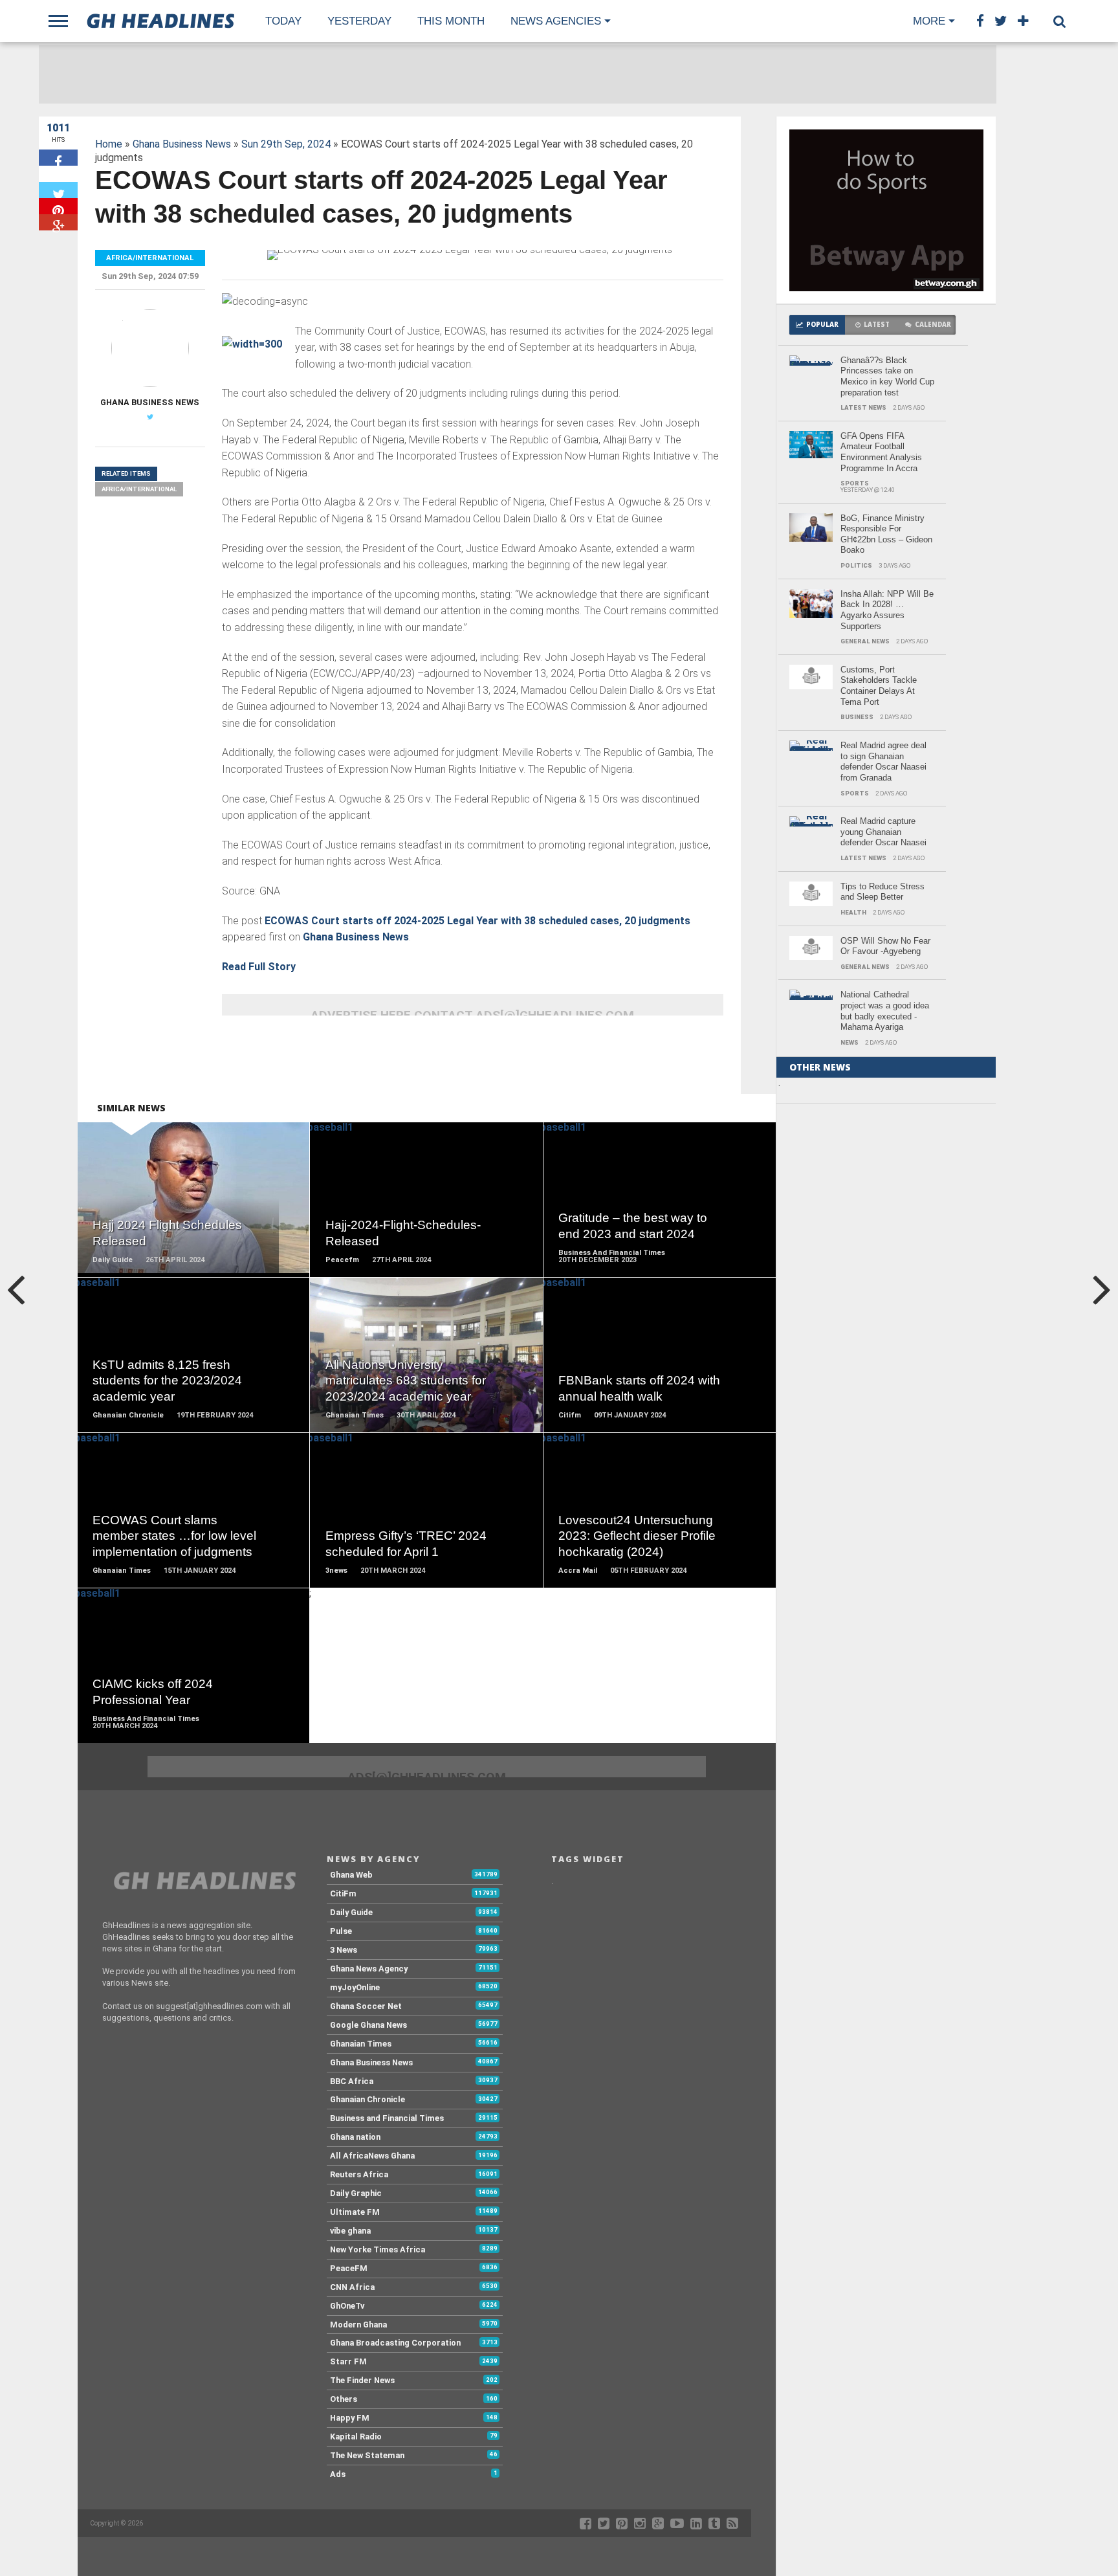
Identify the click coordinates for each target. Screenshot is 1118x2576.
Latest (877, 325)
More (929, 21)
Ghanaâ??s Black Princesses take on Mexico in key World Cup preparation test (887, 376)
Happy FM (350, 2418)
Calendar (933, 325)
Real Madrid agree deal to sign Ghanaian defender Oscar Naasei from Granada (883, 761)
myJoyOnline (355, 1987)
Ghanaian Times (361, 2044)
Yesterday (359, 21)
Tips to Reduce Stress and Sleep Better (882, 892)
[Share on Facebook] (58, 158)
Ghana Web (351, 1875)
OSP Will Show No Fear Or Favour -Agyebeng (885, 946)
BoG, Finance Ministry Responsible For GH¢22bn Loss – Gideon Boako (886, 534)
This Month (451, 21)
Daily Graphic (356, 2193)
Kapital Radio (356, 2437)
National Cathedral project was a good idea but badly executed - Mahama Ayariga (885, 1011)
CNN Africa (352, 2287)
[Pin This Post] (58, 206)
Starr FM (348, 2361)
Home (109, 144)
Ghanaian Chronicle (367, 2099)
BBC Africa (352, 2081)
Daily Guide (351, 1912)
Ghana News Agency (369, 1969)
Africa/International (139, 489)
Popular (822, 325)
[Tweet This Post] (58, 190)
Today (283, 21)
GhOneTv (347, 2306)
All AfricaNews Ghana (372, 2156)
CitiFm (343, 1893)
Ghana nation (355, 2137)
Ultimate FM (355, 2212)
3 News (344, 1950)
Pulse (341, 1931)
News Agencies (556, 21)
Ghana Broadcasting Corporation (395, 2343)
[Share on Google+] (58, 222)
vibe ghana (350, 2231)
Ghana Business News (182, 144)
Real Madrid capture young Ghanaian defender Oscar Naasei (883, 832)
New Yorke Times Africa (378, 2249)
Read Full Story (259, 967)
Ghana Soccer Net (366, 2006)
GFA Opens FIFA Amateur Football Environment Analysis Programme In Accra (881, 452)
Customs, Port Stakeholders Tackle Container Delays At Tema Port (879, 686)
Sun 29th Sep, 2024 (286, 144)
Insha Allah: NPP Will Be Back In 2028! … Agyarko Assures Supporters (887, 610)
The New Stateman (367, 2455)
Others (344, 2399)
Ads (338, 2474)
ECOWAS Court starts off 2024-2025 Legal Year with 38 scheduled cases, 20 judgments (480, 921)
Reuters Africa (359, 2174)
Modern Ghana (358, 2325)
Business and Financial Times (387, 2118)
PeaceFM (349, 2268)
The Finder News (362, 2380)
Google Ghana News (368, 2025)
